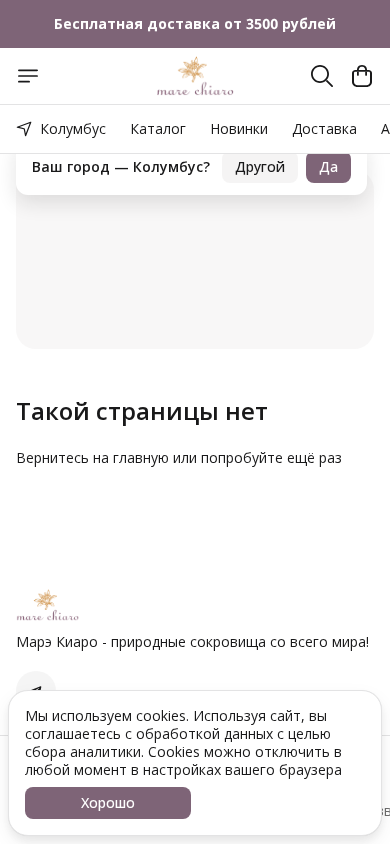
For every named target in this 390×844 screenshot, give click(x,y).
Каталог (158, 128)
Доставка (324, 128)
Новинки (239, 128)
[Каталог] (28, 76)
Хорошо (108, 802)
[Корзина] (362, 76)
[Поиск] (322, 76)
